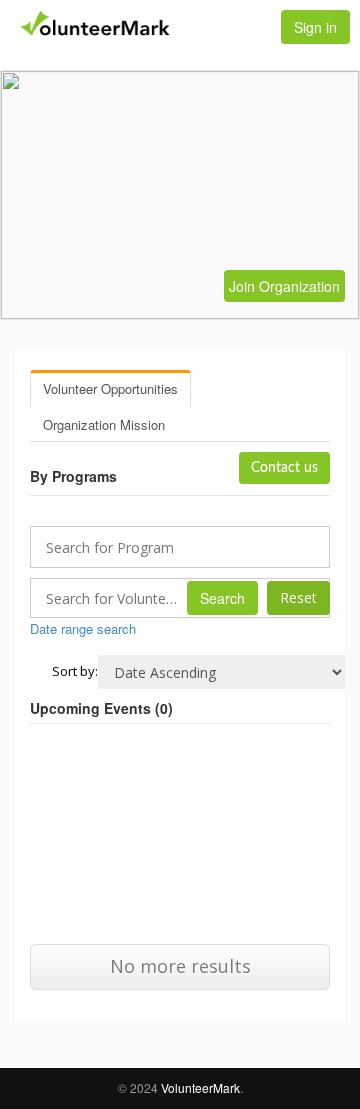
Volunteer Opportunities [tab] (110, 388)
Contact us (284, 468)
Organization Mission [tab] (104, 424)
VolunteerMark (200, 1087)
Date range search (83, 628)
